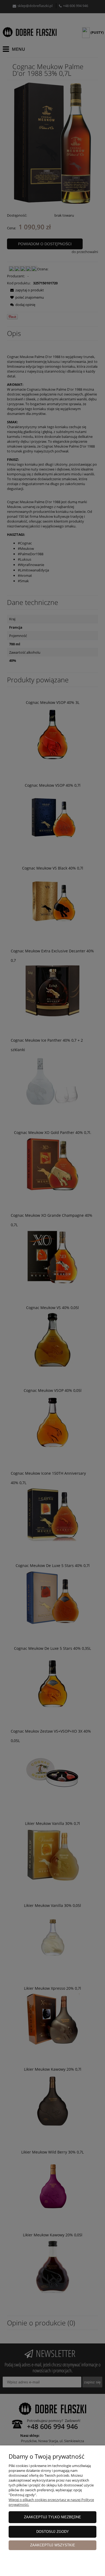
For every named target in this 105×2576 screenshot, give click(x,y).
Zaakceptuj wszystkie (53, 2545)
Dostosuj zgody (53, 2532)
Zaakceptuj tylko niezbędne (52, 2517)
